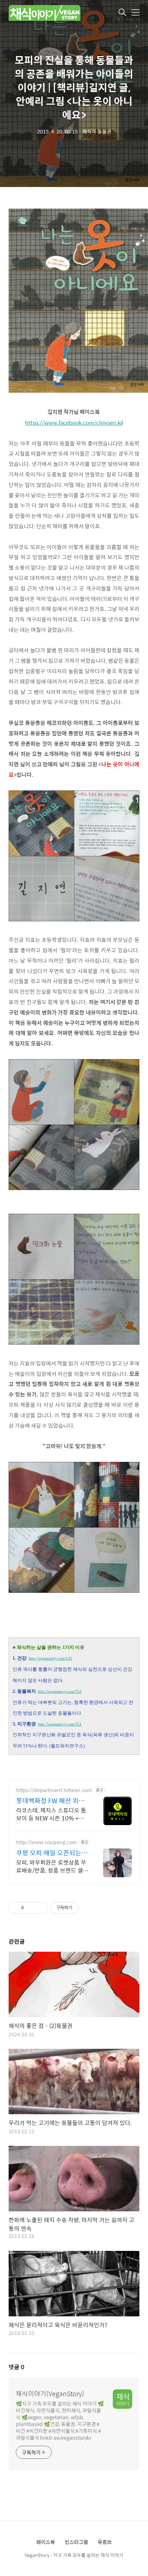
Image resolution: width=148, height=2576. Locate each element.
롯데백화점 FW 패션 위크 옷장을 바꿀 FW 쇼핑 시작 (51, 1801)
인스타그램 (76, 2542)
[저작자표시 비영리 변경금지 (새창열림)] (88, 1908)
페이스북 (46, 2542)
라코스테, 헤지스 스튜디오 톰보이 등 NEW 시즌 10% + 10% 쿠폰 (51, 1814)
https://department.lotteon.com (54, 1790)
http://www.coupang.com (47, 1842)
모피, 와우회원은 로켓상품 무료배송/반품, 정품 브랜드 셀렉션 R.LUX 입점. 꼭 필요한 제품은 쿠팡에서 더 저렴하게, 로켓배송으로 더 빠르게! (52, 1866)
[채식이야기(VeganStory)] (45, 13)
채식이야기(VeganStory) (50, 2394)
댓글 (17, 2367)
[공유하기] (31, 1908)
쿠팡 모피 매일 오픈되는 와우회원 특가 (49, 1853)
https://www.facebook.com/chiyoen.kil (74, 423)
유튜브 (105, 2542)
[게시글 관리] (40, 1908)
